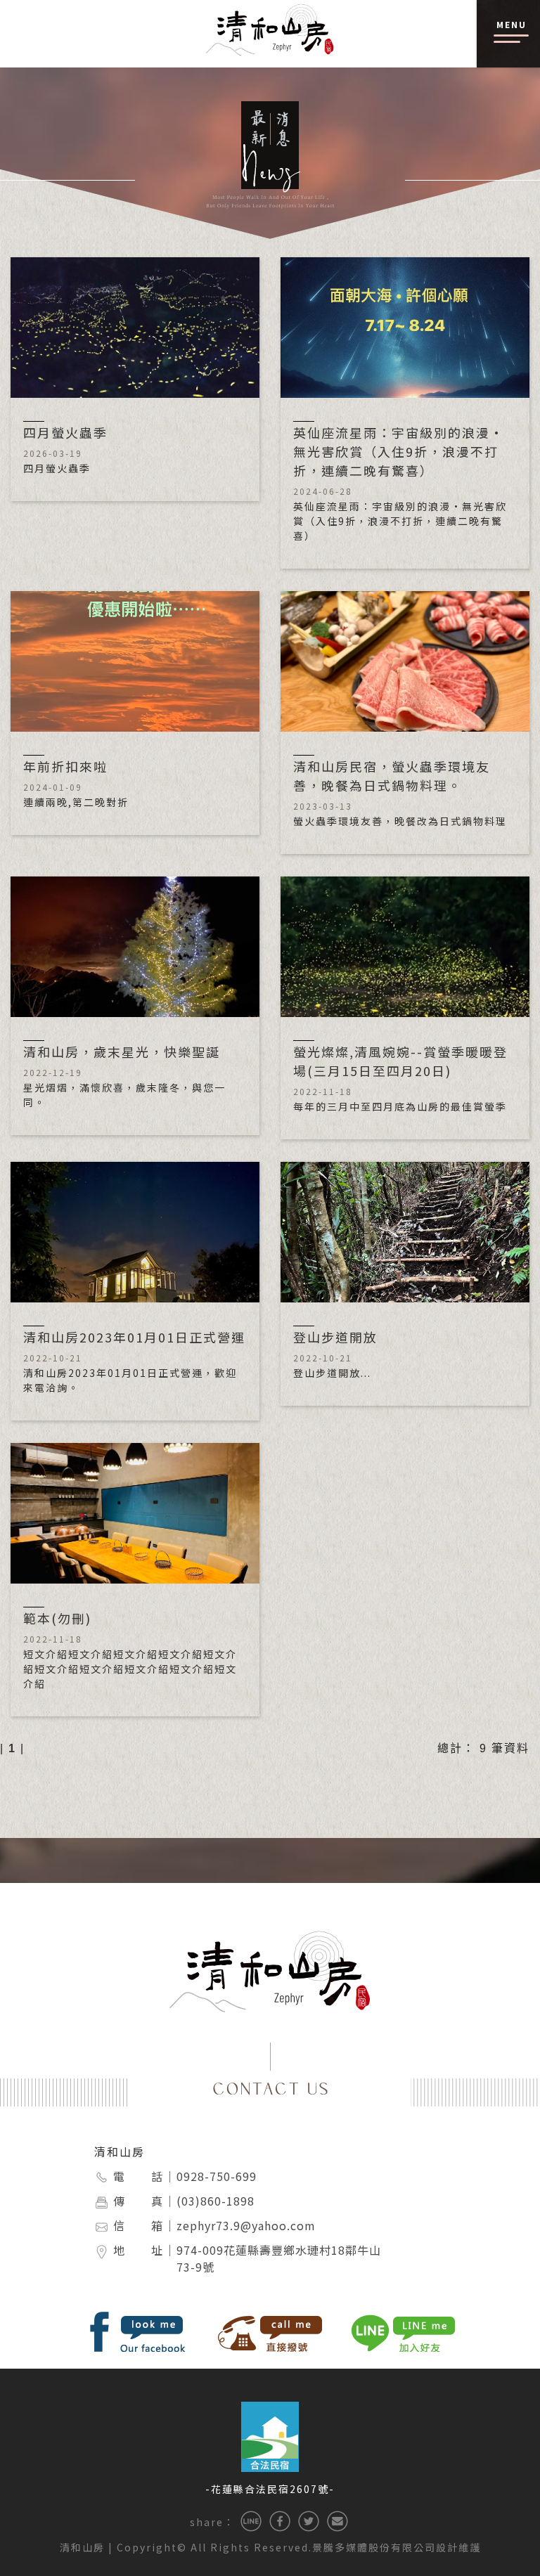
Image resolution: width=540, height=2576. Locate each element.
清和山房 (120, 2151)
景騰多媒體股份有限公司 (374, 2547)
